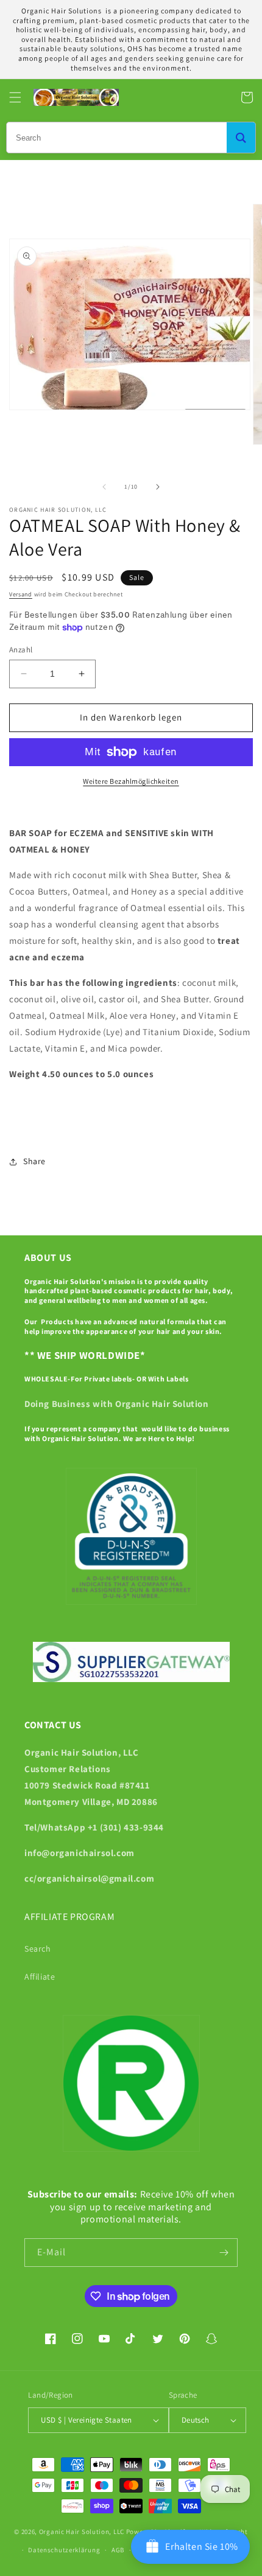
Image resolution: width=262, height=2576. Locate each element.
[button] (15, 97)
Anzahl (21, 650)
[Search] (241, 138)
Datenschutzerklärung (64, 2550)
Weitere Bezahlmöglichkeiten (131, 781)
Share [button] (34, 1161)
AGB (118, 2550)
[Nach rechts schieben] (158, 487)
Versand (21, 594)
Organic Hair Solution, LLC (82, 2531)
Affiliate (40, 1977)
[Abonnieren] (224, 2253)
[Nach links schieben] (104, 487)
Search (38, 1949)
